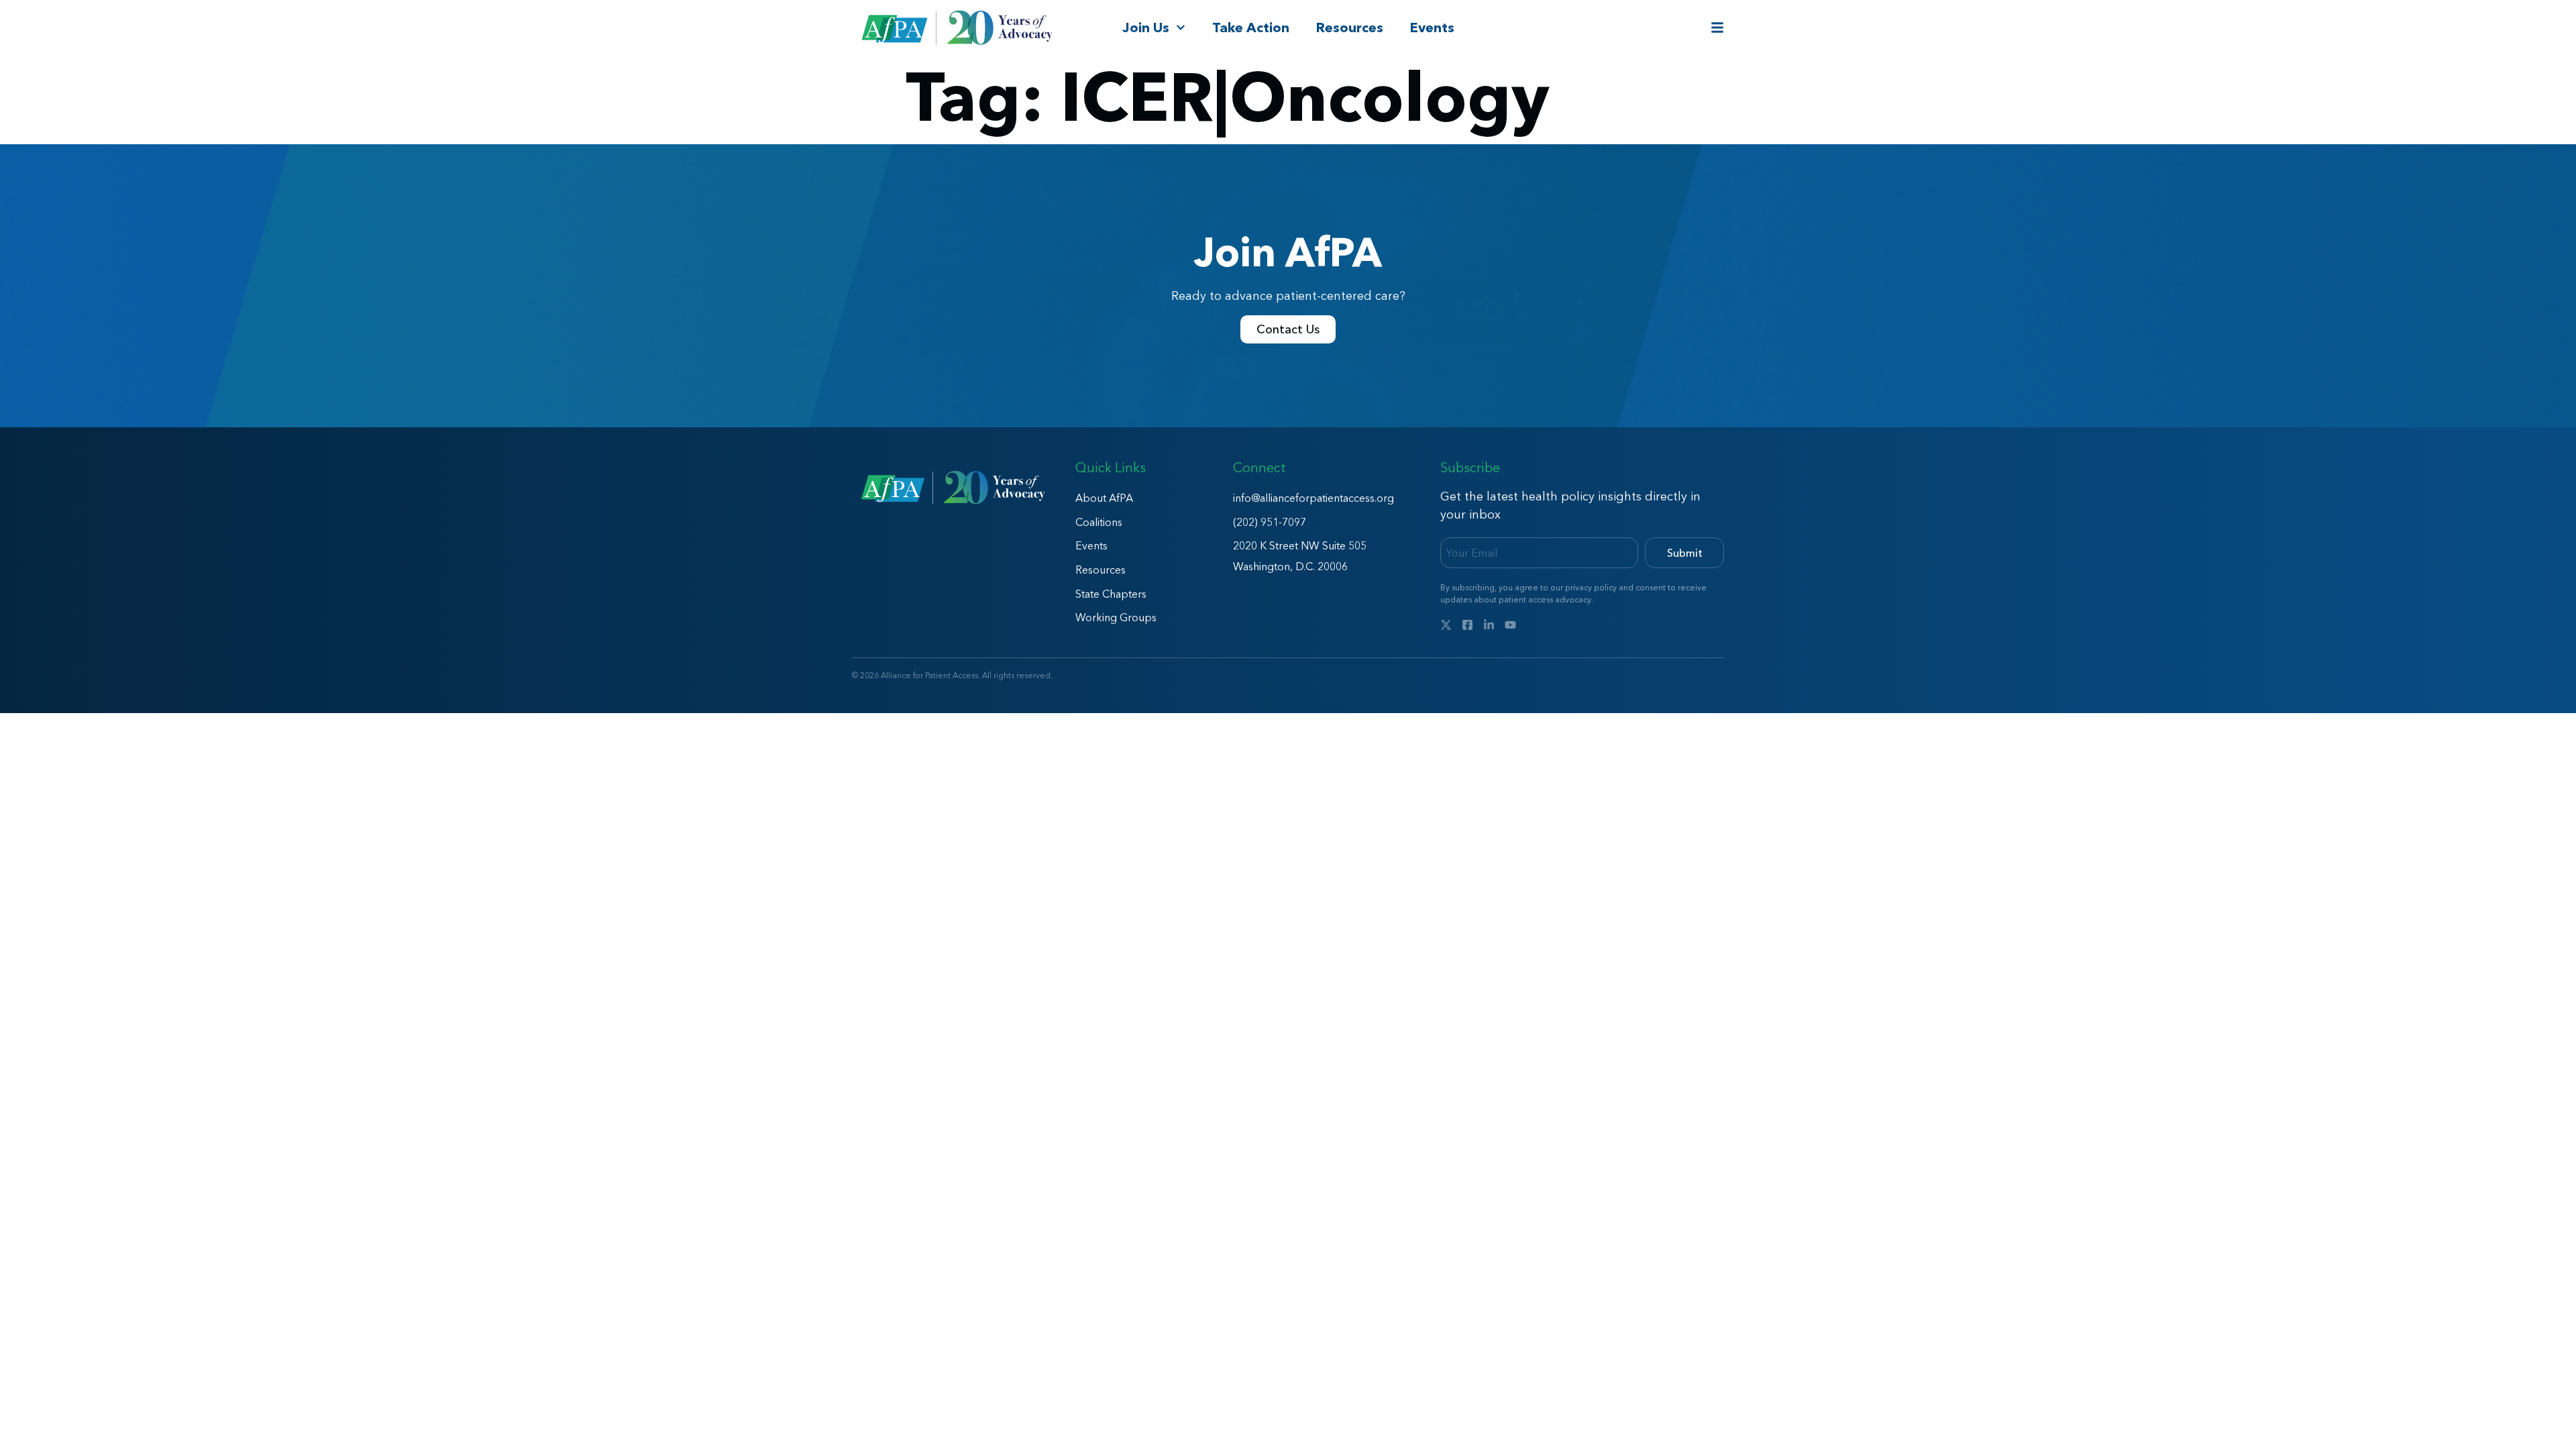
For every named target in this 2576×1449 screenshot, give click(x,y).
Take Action (1251, 28)
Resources (1350, 28)
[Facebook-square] (1467, 625)
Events (1432, 28)
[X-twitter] (1446, 625)
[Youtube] (1510, 625)
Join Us (1146, 28)
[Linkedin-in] (1489, 625)
